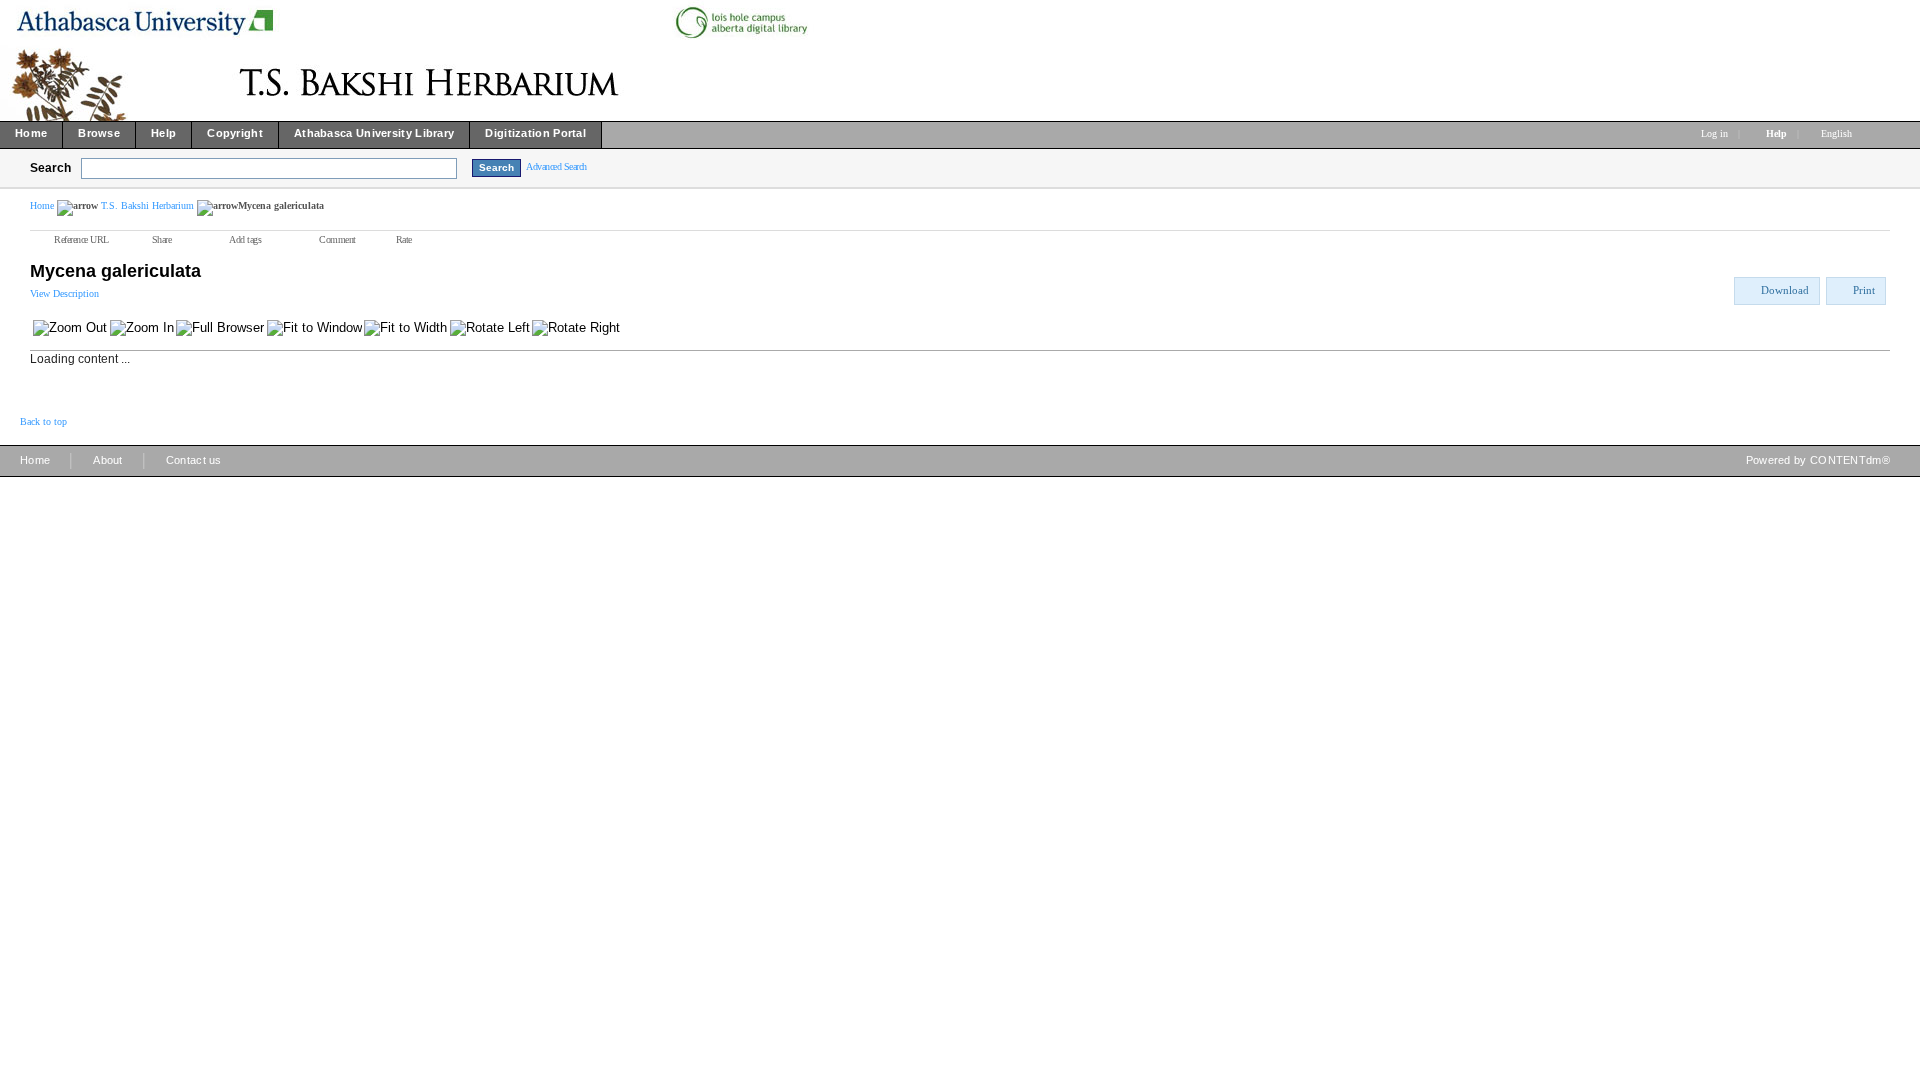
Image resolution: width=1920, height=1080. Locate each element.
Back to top (43, 421)
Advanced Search (556, 166)
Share (162, 239)
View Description (64, 293)
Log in (1714, 133)
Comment (337, 239)
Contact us (194, 460)
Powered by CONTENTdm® (1818, 460)
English (1838, 133)
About (108, 460)
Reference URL (81, 239)
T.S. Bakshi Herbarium (147, 205)
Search (50, 168)
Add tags (245, 239)
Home (42, 205)
